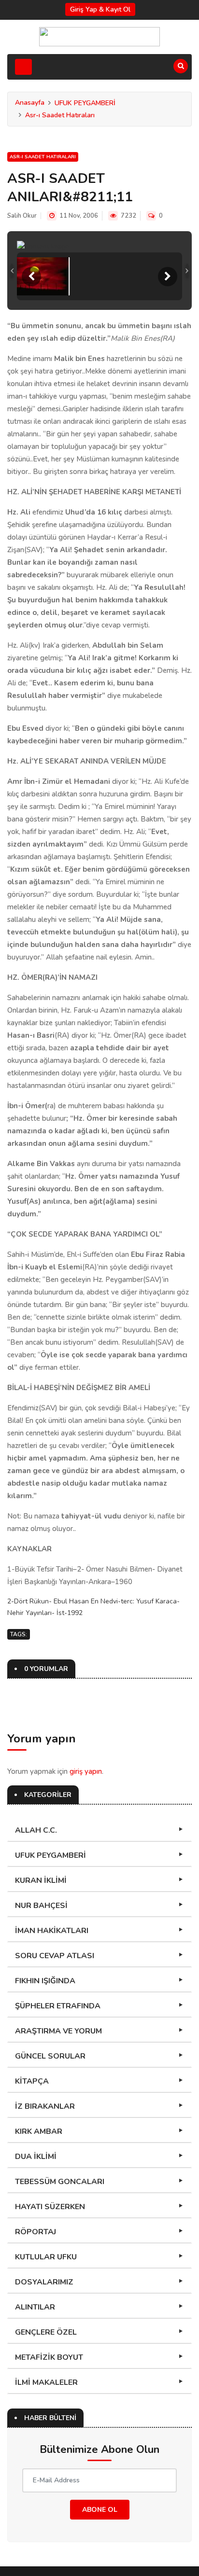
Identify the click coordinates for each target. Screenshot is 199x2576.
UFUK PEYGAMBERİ (85, 103)
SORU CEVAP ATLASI (55, 1956)
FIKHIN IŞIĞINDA (45, 1981)
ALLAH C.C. (36, 1830)
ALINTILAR (35, 2307)
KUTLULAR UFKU (46, 2257)
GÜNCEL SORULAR (50, 2056)
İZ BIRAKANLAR (45, 2106)
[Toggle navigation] (23, 67)
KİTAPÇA (32, 2081)
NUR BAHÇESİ (41, 1906)
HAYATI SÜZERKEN (50, 2207)
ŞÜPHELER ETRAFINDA (58, 2006)
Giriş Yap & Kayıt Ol (100, 9)
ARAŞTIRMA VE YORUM (58, 2031)
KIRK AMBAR (39, 2131)
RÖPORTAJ (36, 2232)
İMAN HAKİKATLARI (52, 1931)
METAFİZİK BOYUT (49, 2357)
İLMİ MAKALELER (46, 2382)
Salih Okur (22, 216)
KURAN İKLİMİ (41, 1880)
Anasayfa (30, 103)
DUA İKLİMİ (36, 2157)
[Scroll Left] (31, 277)
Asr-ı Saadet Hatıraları (60, 115)
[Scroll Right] (168, 277)
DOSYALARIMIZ (44, 2282)
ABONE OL (100, 2510)
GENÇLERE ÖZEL (46, 2332)
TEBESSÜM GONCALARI (60, 2182)
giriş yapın (86, 1771)
